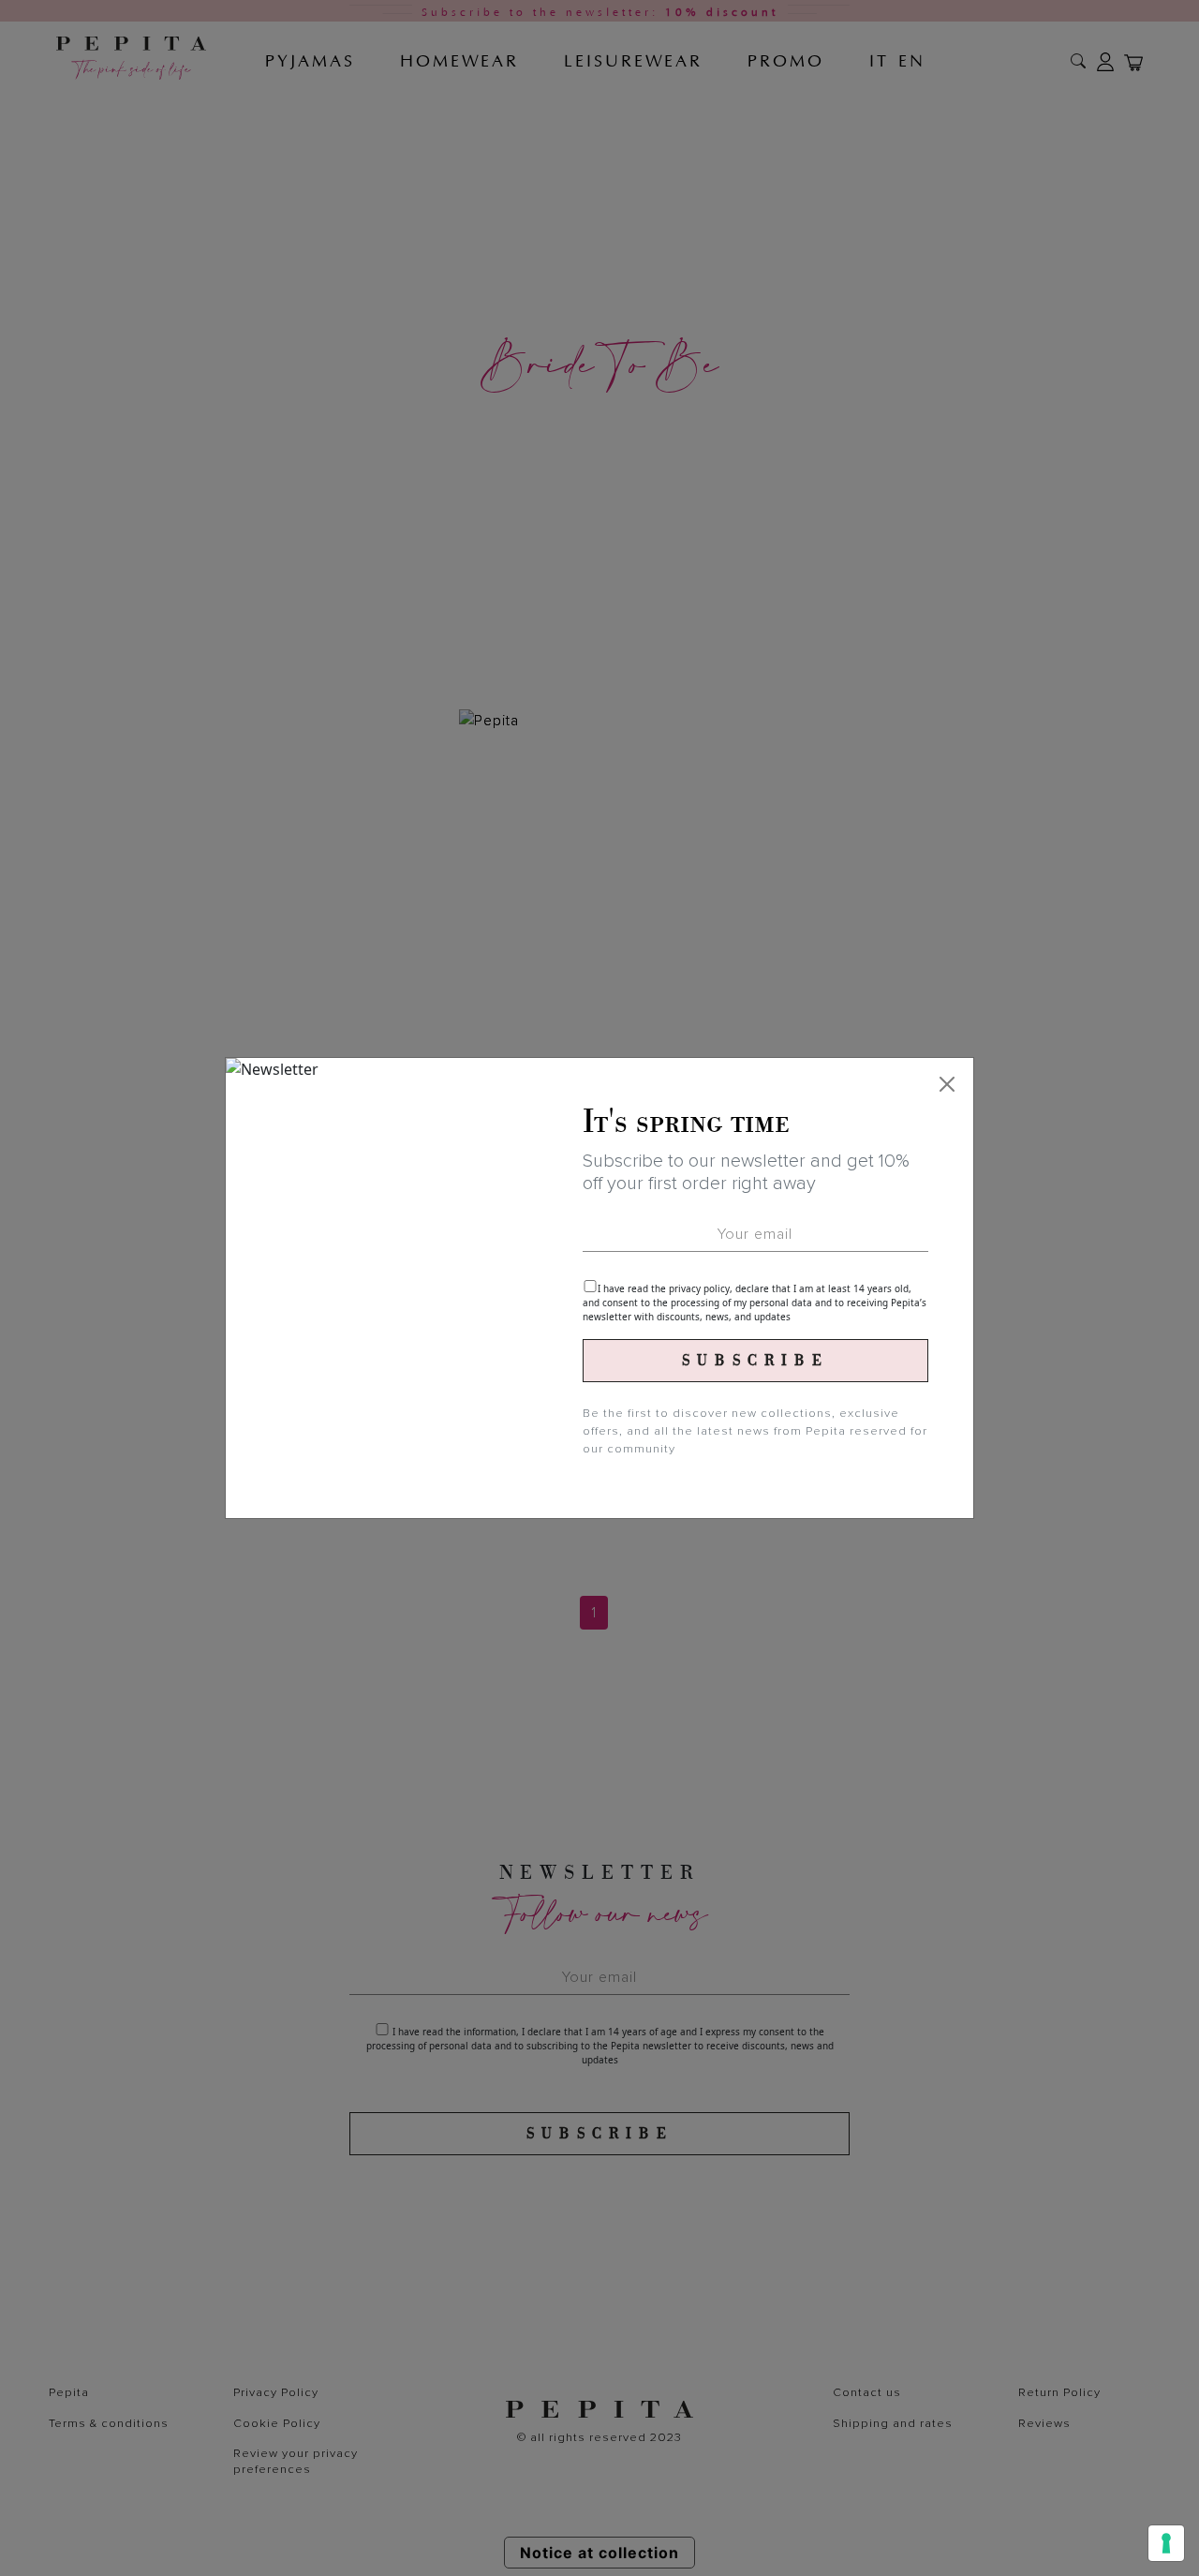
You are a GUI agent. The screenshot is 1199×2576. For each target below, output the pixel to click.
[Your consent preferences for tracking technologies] (1166, 2543)
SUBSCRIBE (755, 1361)
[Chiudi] (947, 1084)
